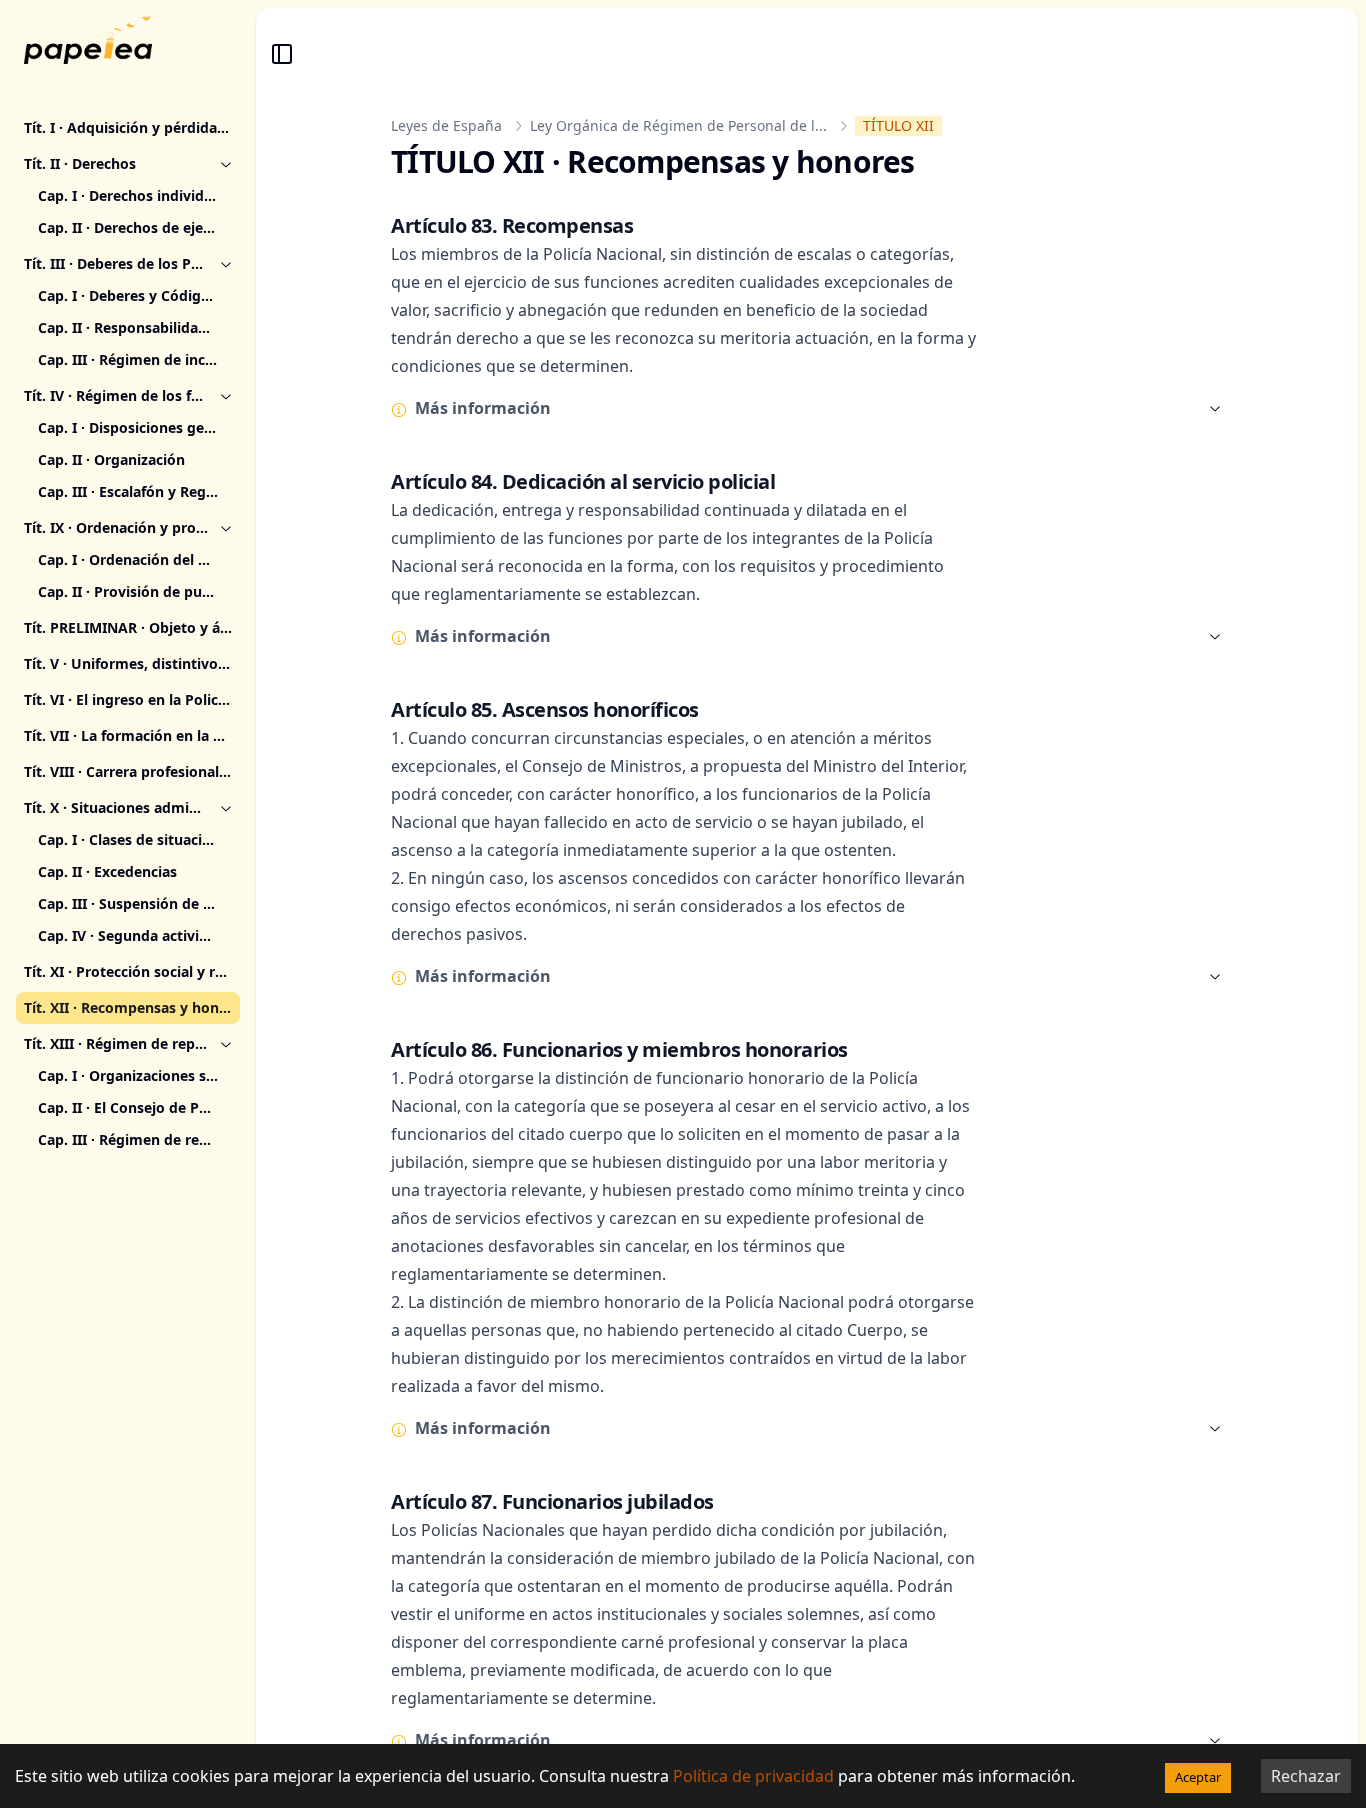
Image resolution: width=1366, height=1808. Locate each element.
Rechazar (1306, 1776)
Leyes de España (446, 125)
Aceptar (1198, 1777)
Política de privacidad (753, 1776)
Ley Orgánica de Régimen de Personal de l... (678, 125)
